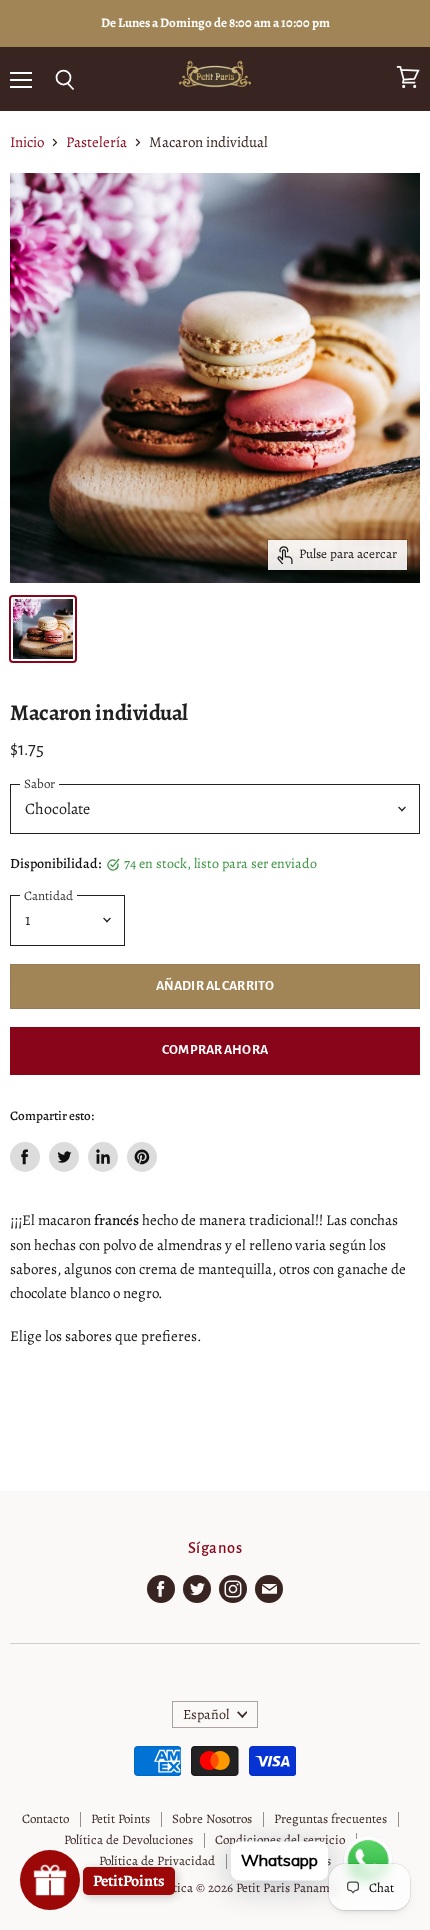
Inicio (27, 142)
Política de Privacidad (157, 1860)
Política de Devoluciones (128, 1839)
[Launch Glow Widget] (50, 1880)
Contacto (45, 1818)
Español (206, 1714)
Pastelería (96, 142)
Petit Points (120, 1818)
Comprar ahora (215, 1050)
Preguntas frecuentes (330, 1818)
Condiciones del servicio (280, 1839)
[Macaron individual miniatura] (43, 629)
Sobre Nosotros (212, 1818)
